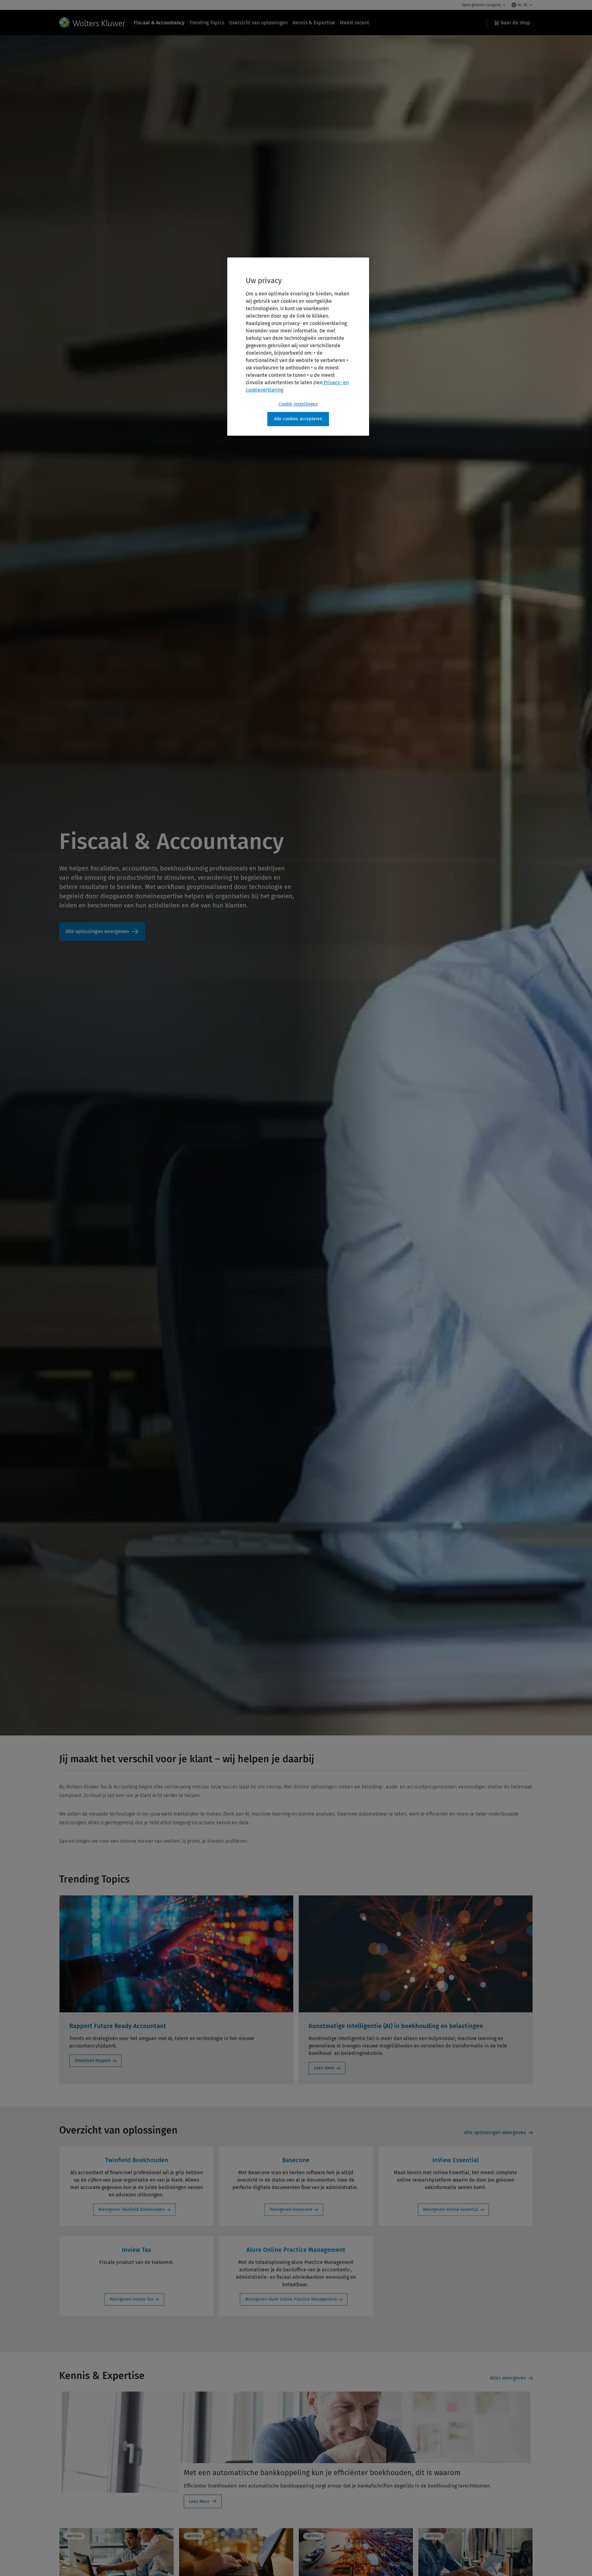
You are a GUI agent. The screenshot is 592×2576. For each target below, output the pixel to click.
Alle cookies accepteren (298, 419)
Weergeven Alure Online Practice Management (291, 2299)
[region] (298, 347)
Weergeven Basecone (291, 2210)
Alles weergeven (508, 2378)
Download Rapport (93, 2061)
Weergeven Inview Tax (132, 2299)
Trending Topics (207, 23)
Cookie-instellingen (298, 404)
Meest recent (354, 23)
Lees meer (324, 2068)
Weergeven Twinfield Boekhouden (132, 2210)
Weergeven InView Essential (451, 2210)
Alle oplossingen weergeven (102, 932)
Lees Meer (199, 2502)
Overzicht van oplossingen (258, 23)
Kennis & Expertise (314, 23)
